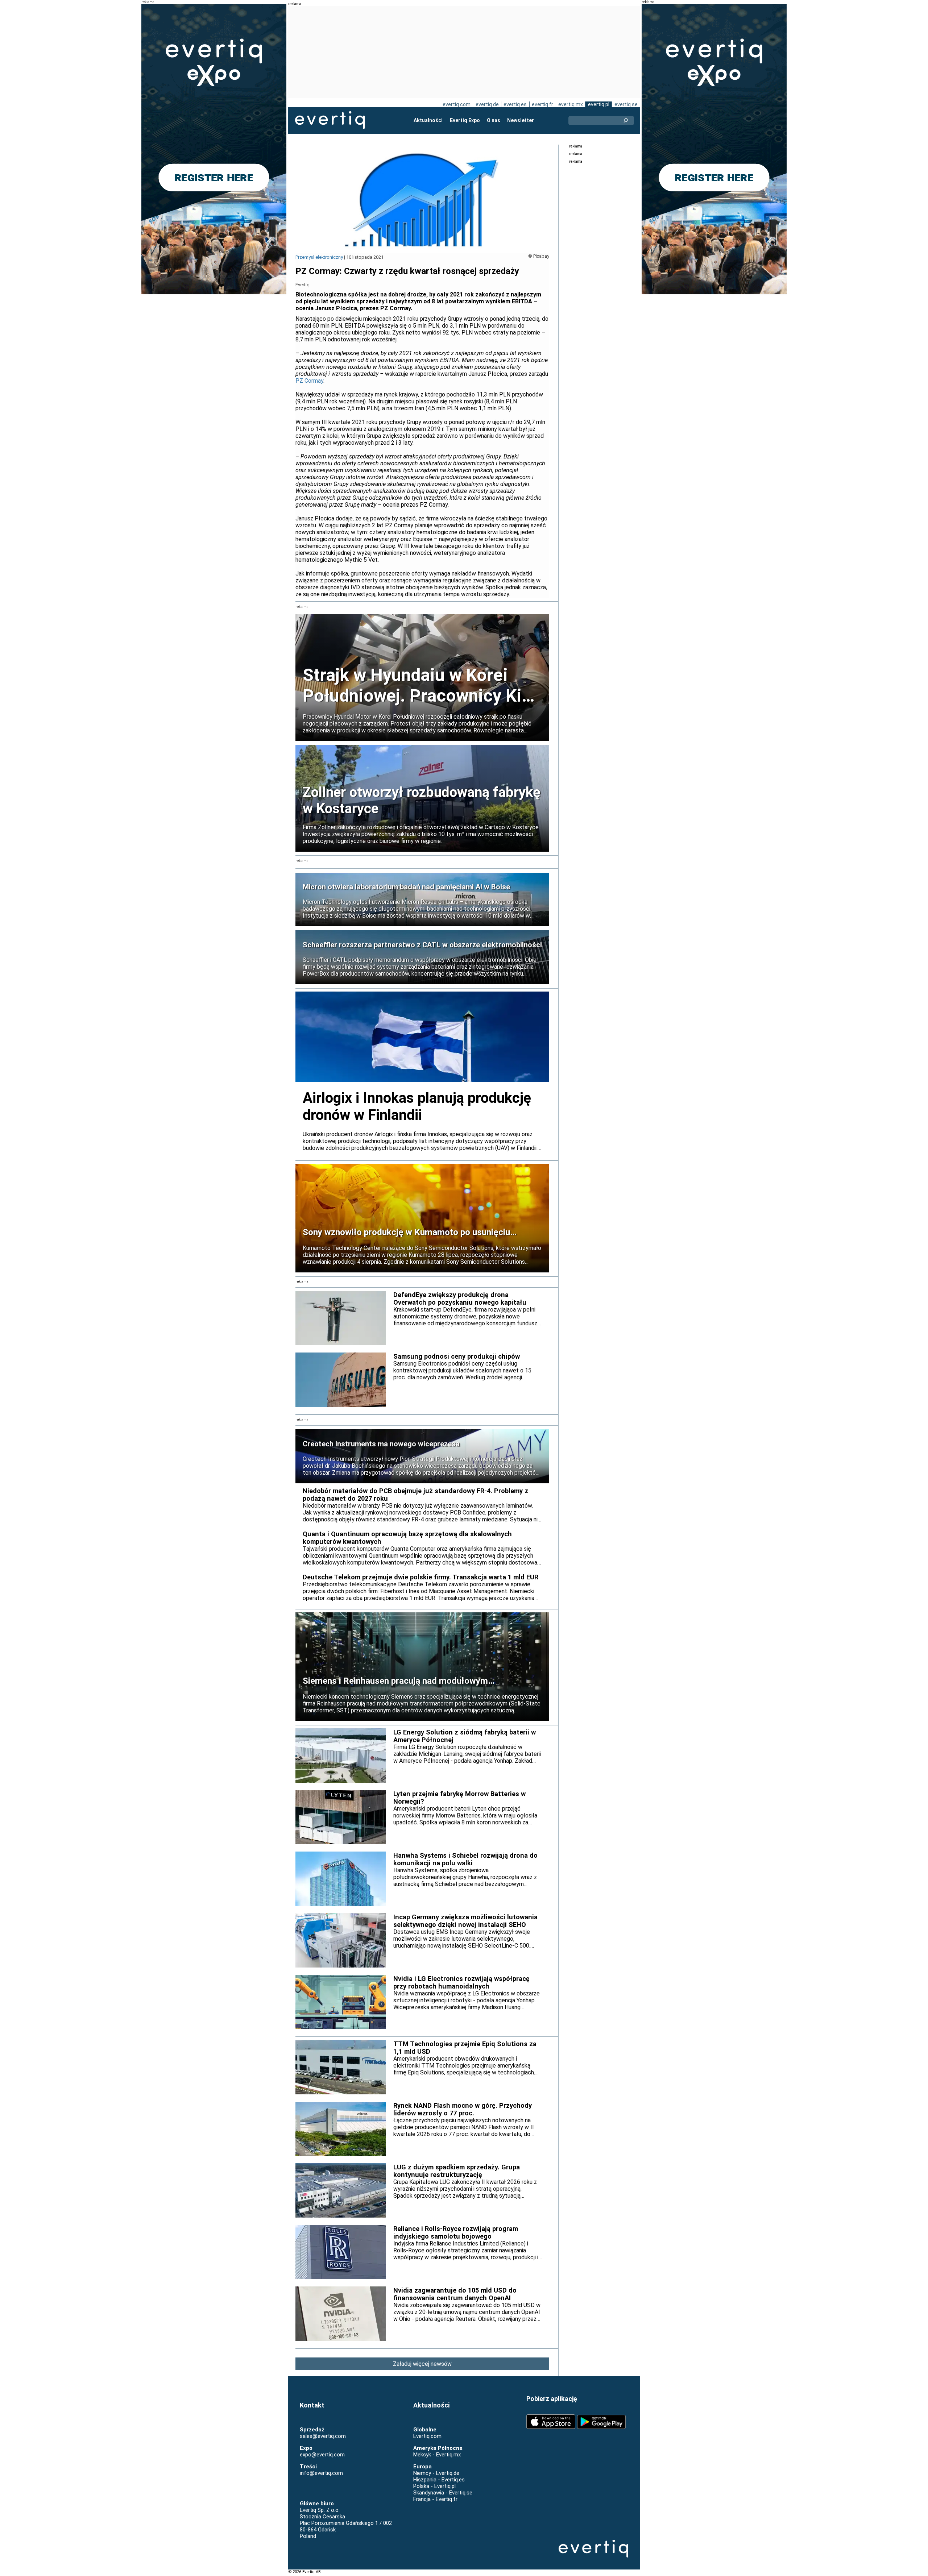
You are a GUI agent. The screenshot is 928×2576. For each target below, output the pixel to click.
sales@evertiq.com (323, 2436)
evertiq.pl (599, 104)
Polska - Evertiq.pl (434, 2486)
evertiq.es (515, 104)
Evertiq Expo (465, 120)
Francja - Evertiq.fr (435, 2499)
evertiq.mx (571, 104)
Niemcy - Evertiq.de (436, 2473)
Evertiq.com (427, 2436)
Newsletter (521, 120)
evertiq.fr (542, 104)
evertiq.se (626, 104)
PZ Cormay (309, 381)
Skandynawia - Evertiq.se (443, 2493)
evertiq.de (487, 104)
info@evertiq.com (321, 2473)
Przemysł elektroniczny (319, 257)
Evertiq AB (330, 120)
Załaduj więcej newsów (422, 2364)
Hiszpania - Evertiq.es (439, 2480)
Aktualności (428, 120)
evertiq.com (457, 104)
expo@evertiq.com (322, 2455)
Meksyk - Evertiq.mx (437, 2455)
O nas (494, 120)
